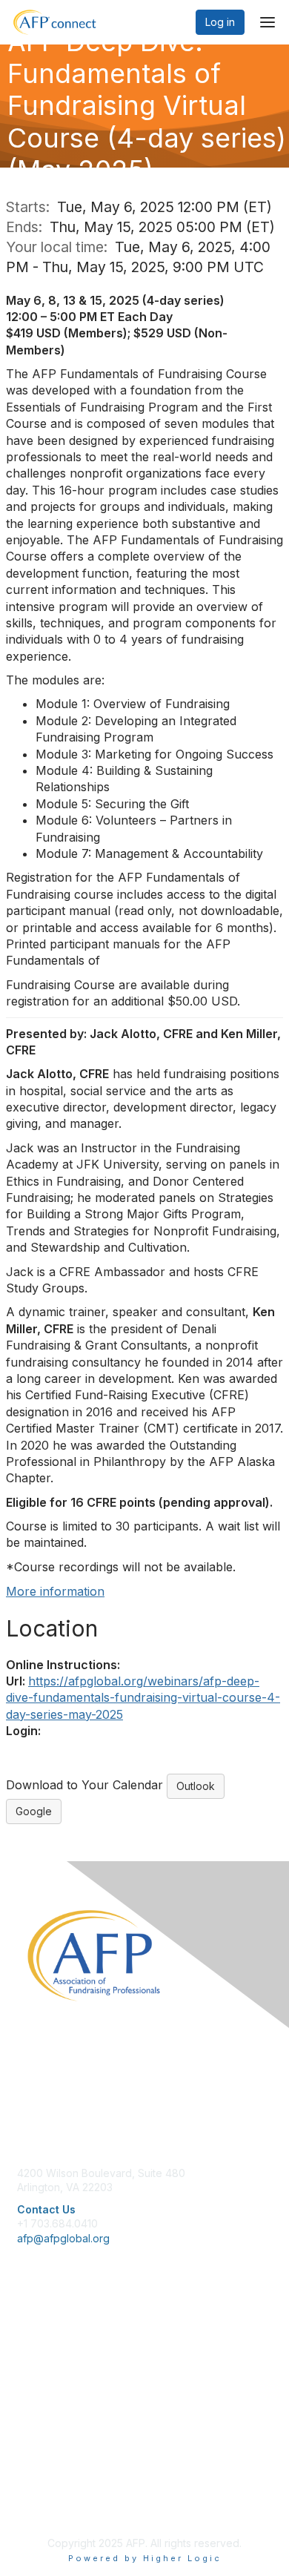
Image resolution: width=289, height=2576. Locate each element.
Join (27, 2336)
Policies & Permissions (71, 2477)
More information (55, 1591)
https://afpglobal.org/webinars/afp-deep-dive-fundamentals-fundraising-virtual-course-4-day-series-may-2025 (143, 1698)
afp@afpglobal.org (63, 2238)
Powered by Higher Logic (145, 2558)
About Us (39, 2462)
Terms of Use (50, 2492)
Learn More (45, 2365)
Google (34, 1811)
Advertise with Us (59, 2506)
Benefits (37, 2350)
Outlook (196, 1786)
